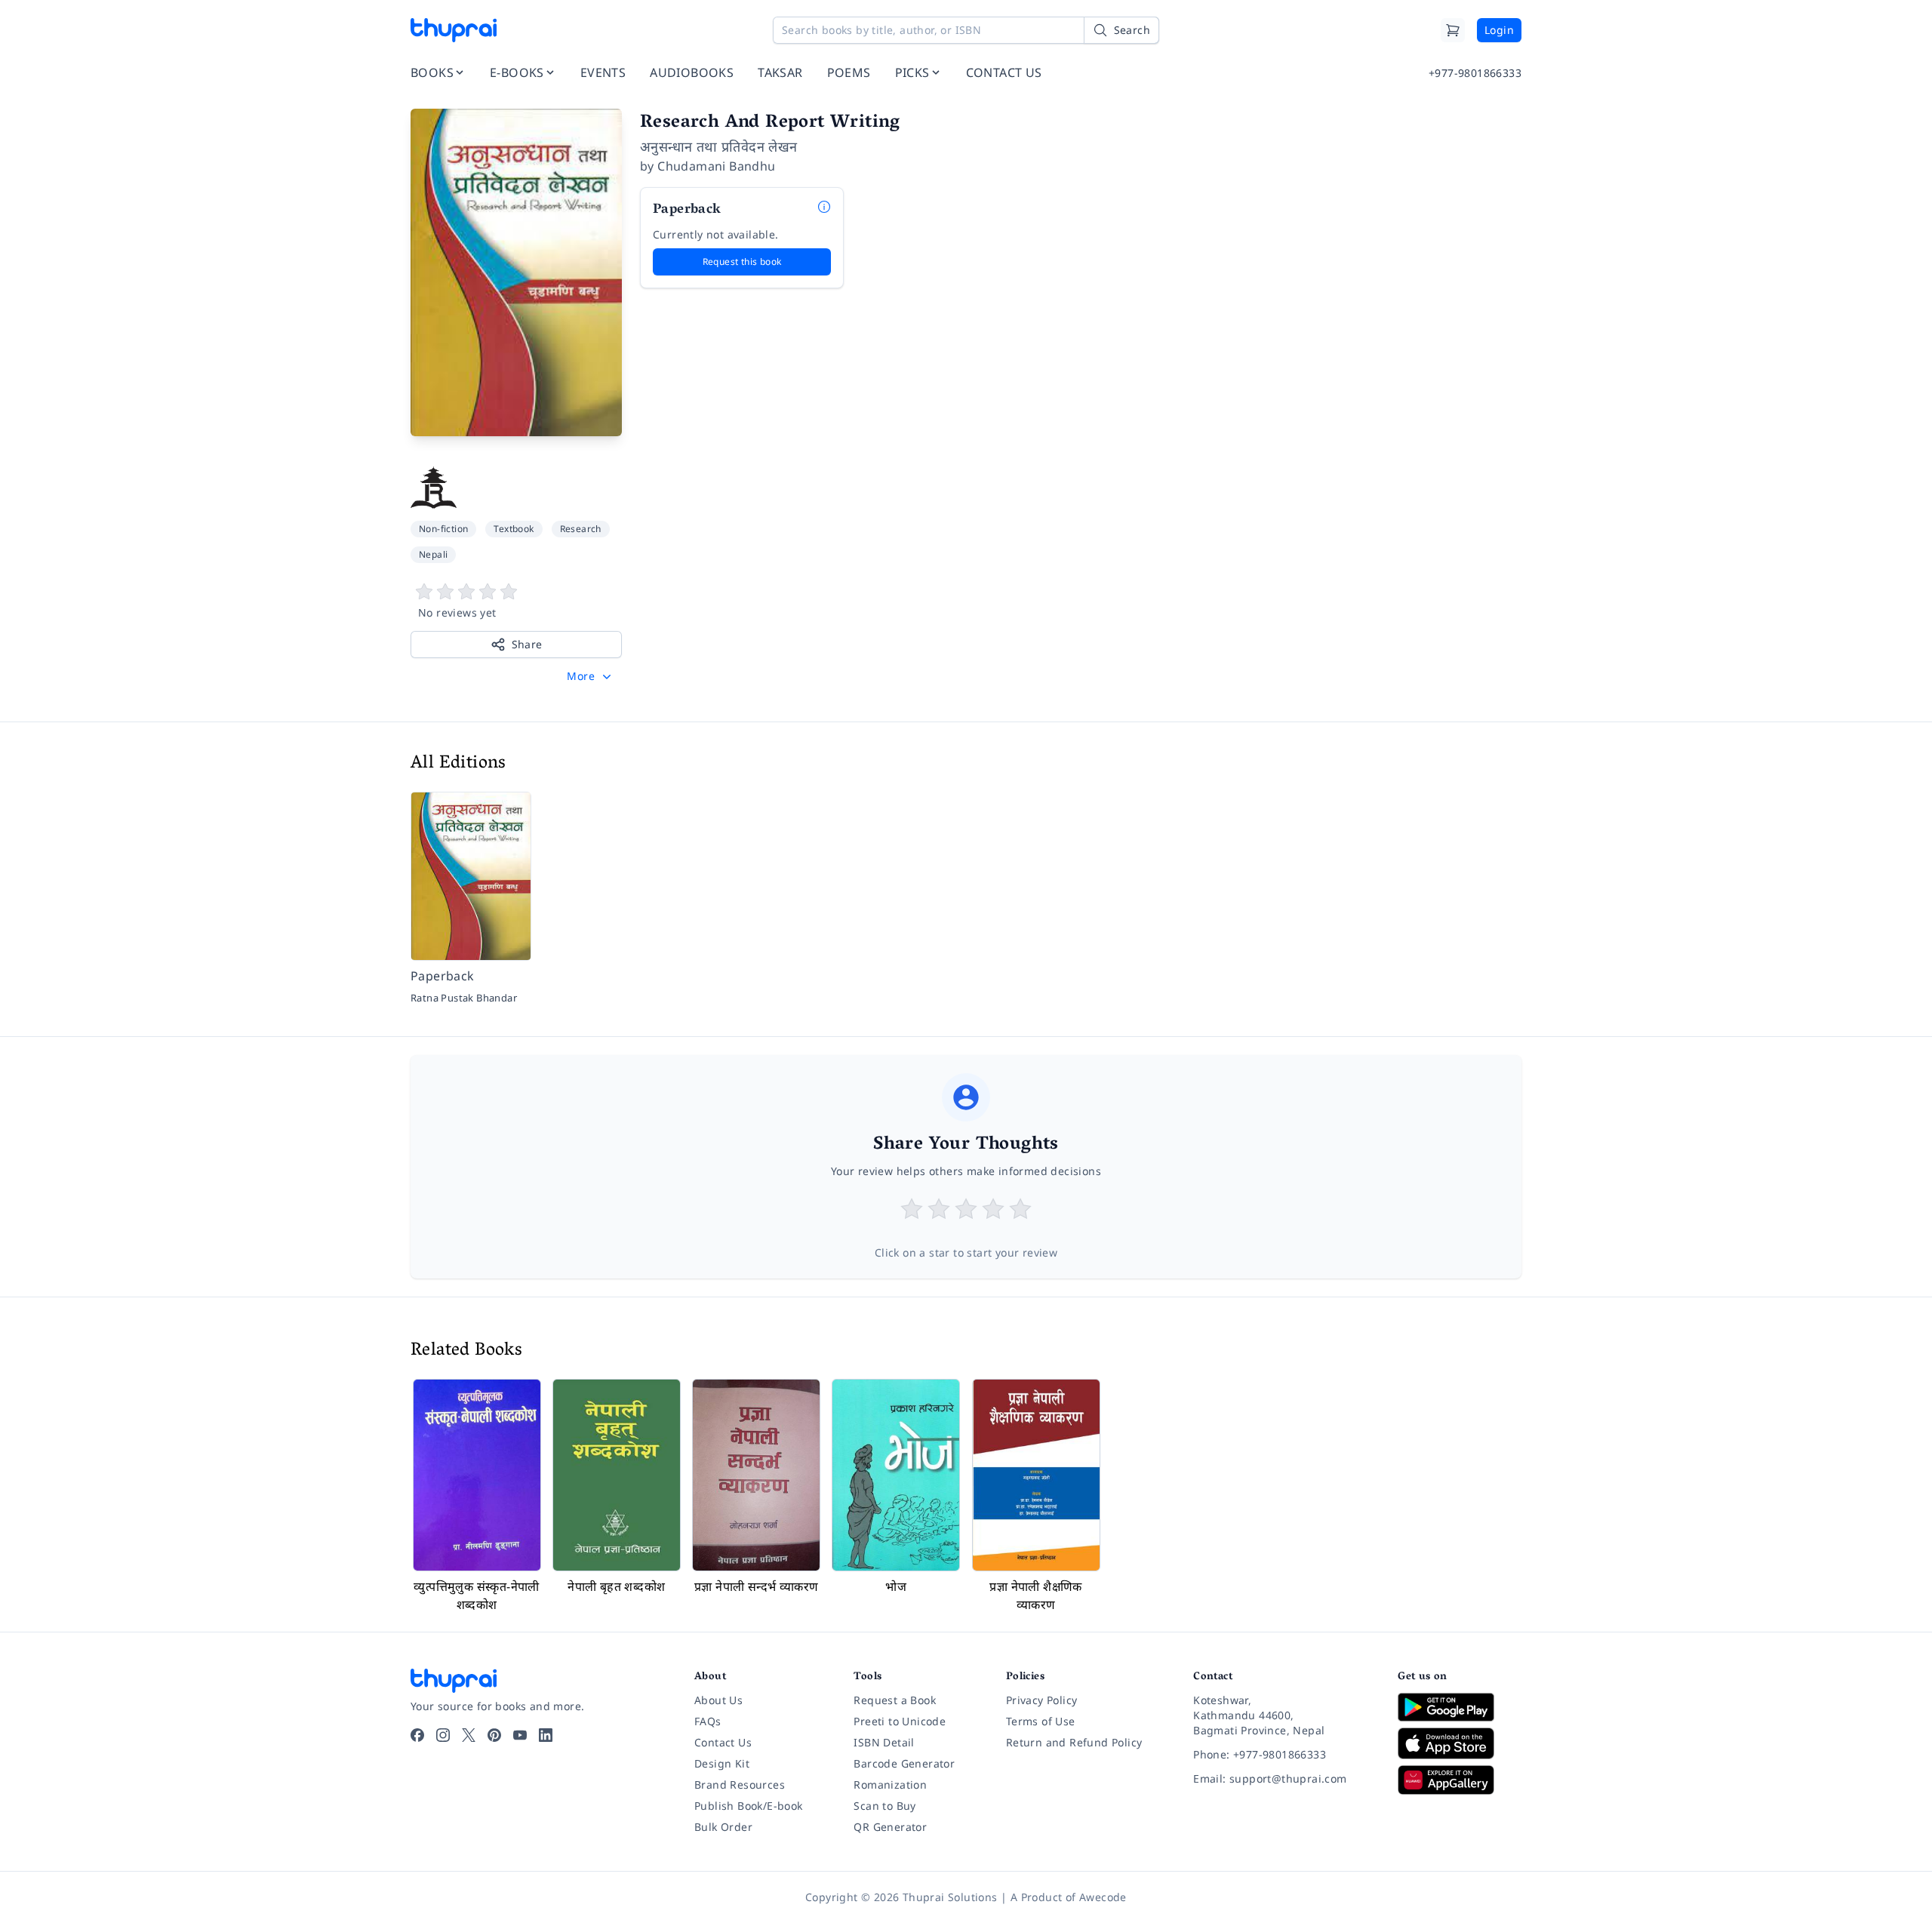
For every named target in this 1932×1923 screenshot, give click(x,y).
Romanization (890, 1785)
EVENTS (603, 72)
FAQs (708, 1721)
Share (527, 644)
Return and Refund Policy (1074, 1742)
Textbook (514, 529)
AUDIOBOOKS (692, 72)
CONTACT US (1004, 72)
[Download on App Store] (1460, 1744)
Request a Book (895, 1700)
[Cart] (1453, 30)
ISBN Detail (884, 1742)
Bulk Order (723, 1827)
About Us (718, 1700)
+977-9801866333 (1475, 73)
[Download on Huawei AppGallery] (1460, 1780)
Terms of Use (1041, 1721)
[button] (591, 676)
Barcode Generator (904, 1763)
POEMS (849, 72)
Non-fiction (443, 529)
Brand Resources (740, 1785)
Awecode (1103, 1897)
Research (581, 529)
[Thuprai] (454, 30)
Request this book (742, 262)
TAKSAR (780, 72)
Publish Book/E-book (749, 1806)
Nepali (433, 554)
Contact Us (723, 1742)
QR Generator (890, 1827)
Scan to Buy (884, 1806)
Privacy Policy (1042, 1700)
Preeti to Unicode (900, 1721)
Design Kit (722, 1763)
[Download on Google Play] (1460, 1707)
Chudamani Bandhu (716, 166)
